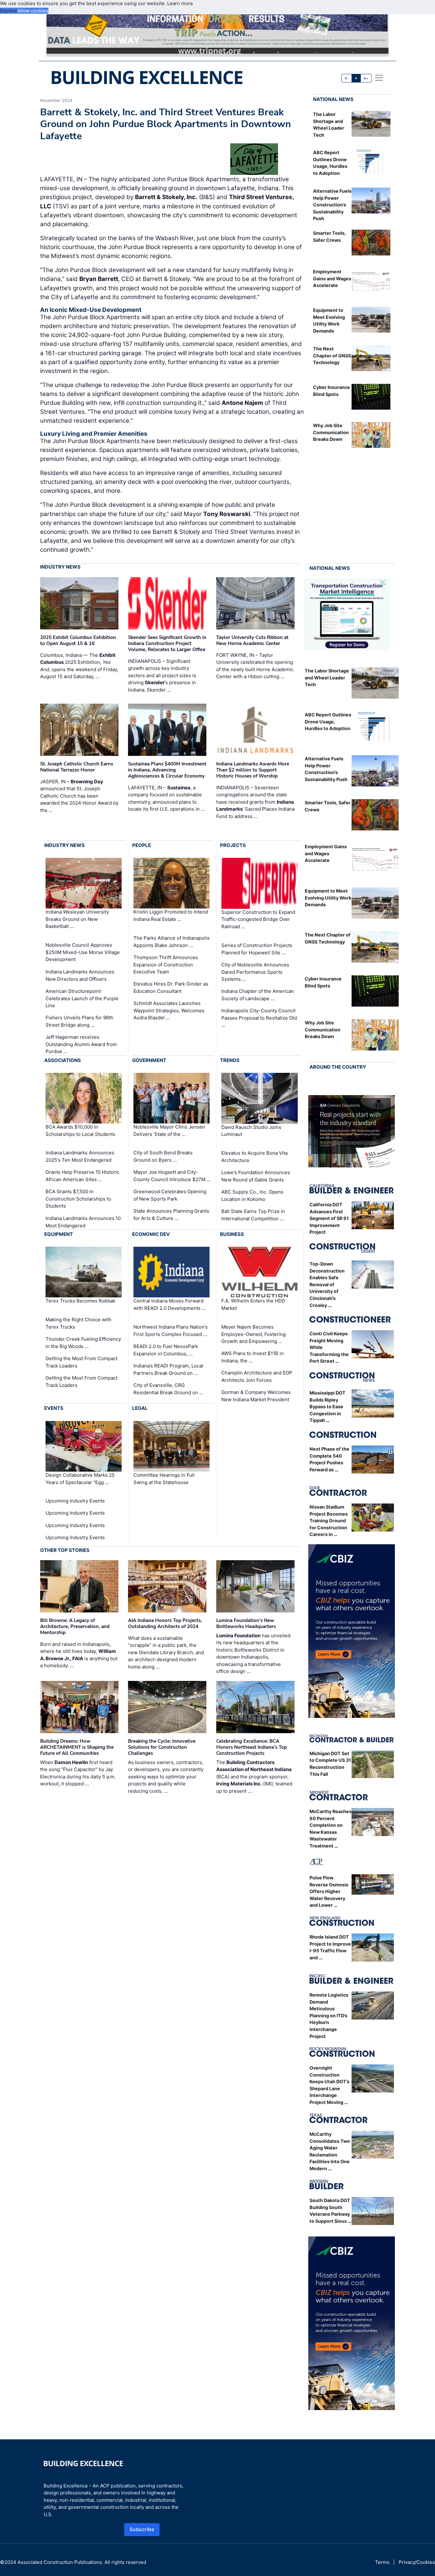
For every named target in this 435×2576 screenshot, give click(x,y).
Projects (233, 845)
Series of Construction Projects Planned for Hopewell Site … (257, 949)
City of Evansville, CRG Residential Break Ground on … (168, 1389)
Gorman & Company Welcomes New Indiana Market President (256, 1396)
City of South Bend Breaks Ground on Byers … (163, 1156)
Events (54, 1408)
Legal (140, 1408)
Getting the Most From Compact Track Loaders (82, 1362)
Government (149, 1060)
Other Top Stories (65, 1550)
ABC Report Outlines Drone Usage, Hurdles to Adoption (328, 721)
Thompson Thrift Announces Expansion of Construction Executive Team (166, 965)
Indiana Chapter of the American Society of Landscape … (258, 995)
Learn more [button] (180, 3)
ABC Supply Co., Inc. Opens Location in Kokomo (252, 1195)
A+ (366, 78)
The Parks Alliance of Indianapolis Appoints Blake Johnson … (171, 942)
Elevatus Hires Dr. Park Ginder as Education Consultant (171, 987)
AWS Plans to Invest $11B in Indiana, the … (253, 1357)
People (142, 845)
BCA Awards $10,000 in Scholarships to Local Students (80, 1130)
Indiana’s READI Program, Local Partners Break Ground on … (168, 1369)
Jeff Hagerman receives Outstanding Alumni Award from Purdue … (81, 1044)
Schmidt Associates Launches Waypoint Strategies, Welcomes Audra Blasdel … (169, 1010)
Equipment (59, 1234)
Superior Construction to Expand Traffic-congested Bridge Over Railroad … (258, 919)
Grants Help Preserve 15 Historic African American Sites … (82, 1176)
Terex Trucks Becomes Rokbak (80, 1301)
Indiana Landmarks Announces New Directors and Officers (80, 975)
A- (347, 78)
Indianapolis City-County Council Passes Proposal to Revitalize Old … (259, 1018)
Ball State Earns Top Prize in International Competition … (253, 1215)
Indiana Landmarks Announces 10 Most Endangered (83, 1222)
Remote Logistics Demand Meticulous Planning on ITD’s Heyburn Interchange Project (329, 2016)
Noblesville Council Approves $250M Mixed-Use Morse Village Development (83, 952)
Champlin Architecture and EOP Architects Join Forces (257, 1376)
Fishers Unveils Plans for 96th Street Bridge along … (79, 1021)
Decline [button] (9, 11)
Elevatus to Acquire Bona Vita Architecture (254, 1157)
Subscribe (142, 2529)
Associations (63, 1060)
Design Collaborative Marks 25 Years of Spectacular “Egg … (80, 1479)
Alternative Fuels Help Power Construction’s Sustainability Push (332, 205)
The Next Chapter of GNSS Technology (332, 355)
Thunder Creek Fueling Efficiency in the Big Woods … (83, 1343)
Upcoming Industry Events (75, 1501)
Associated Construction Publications (60, 2562)
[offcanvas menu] (379, 78)
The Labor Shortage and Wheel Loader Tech (327, 678)
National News (333, 99)
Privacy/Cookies (417, 2562)
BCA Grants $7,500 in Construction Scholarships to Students (78, 1199)
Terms (382, 2562)
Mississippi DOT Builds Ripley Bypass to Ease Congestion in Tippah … (328, 1406)
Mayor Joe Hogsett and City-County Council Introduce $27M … (172, 1176)
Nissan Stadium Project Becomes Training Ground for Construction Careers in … (329, 1521)
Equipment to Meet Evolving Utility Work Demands (328, 898)
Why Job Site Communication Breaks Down (331, 432)
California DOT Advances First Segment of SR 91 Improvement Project (329, 1218)
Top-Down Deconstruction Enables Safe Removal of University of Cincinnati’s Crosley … (327, 1284)
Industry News (60, 567)
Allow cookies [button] (33, 11)
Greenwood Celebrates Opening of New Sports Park (170, 1195)
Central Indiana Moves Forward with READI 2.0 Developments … (170, 1305)
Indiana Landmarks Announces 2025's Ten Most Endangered (80, 1156)
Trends (230, 1060)
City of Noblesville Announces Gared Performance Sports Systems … (255, 972)
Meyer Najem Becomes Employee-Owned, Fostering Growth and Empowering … (253, 1334)
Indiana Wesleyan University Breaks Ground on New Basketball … (77, 919)
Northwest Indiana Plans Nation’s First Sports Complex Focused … (171, 1331)
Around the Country (338, 1067)
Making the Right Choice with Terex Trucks (78, 1323)
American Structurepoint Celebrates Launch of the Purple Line (82, 998)
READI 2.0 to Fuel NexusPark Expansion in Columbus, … (166, 1350)
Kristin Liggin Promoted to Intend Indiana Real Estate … (171, 916)
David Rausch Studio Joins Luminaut (251, 1131)
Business (232, 1234)
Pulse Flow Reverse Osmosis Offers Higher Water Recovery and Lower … (329, 1891)
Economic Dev (151, 1234)
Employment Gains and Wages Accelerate (332, 278)
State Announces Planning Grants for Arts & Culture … (171, 1215)
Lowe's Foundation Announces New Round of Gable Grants (256, 1176)
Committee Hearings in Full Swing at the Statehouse (164, 1479)
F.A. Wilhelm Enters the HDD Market (253, 1305)
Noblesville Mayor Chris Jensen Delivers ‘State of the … (169, 1130)
